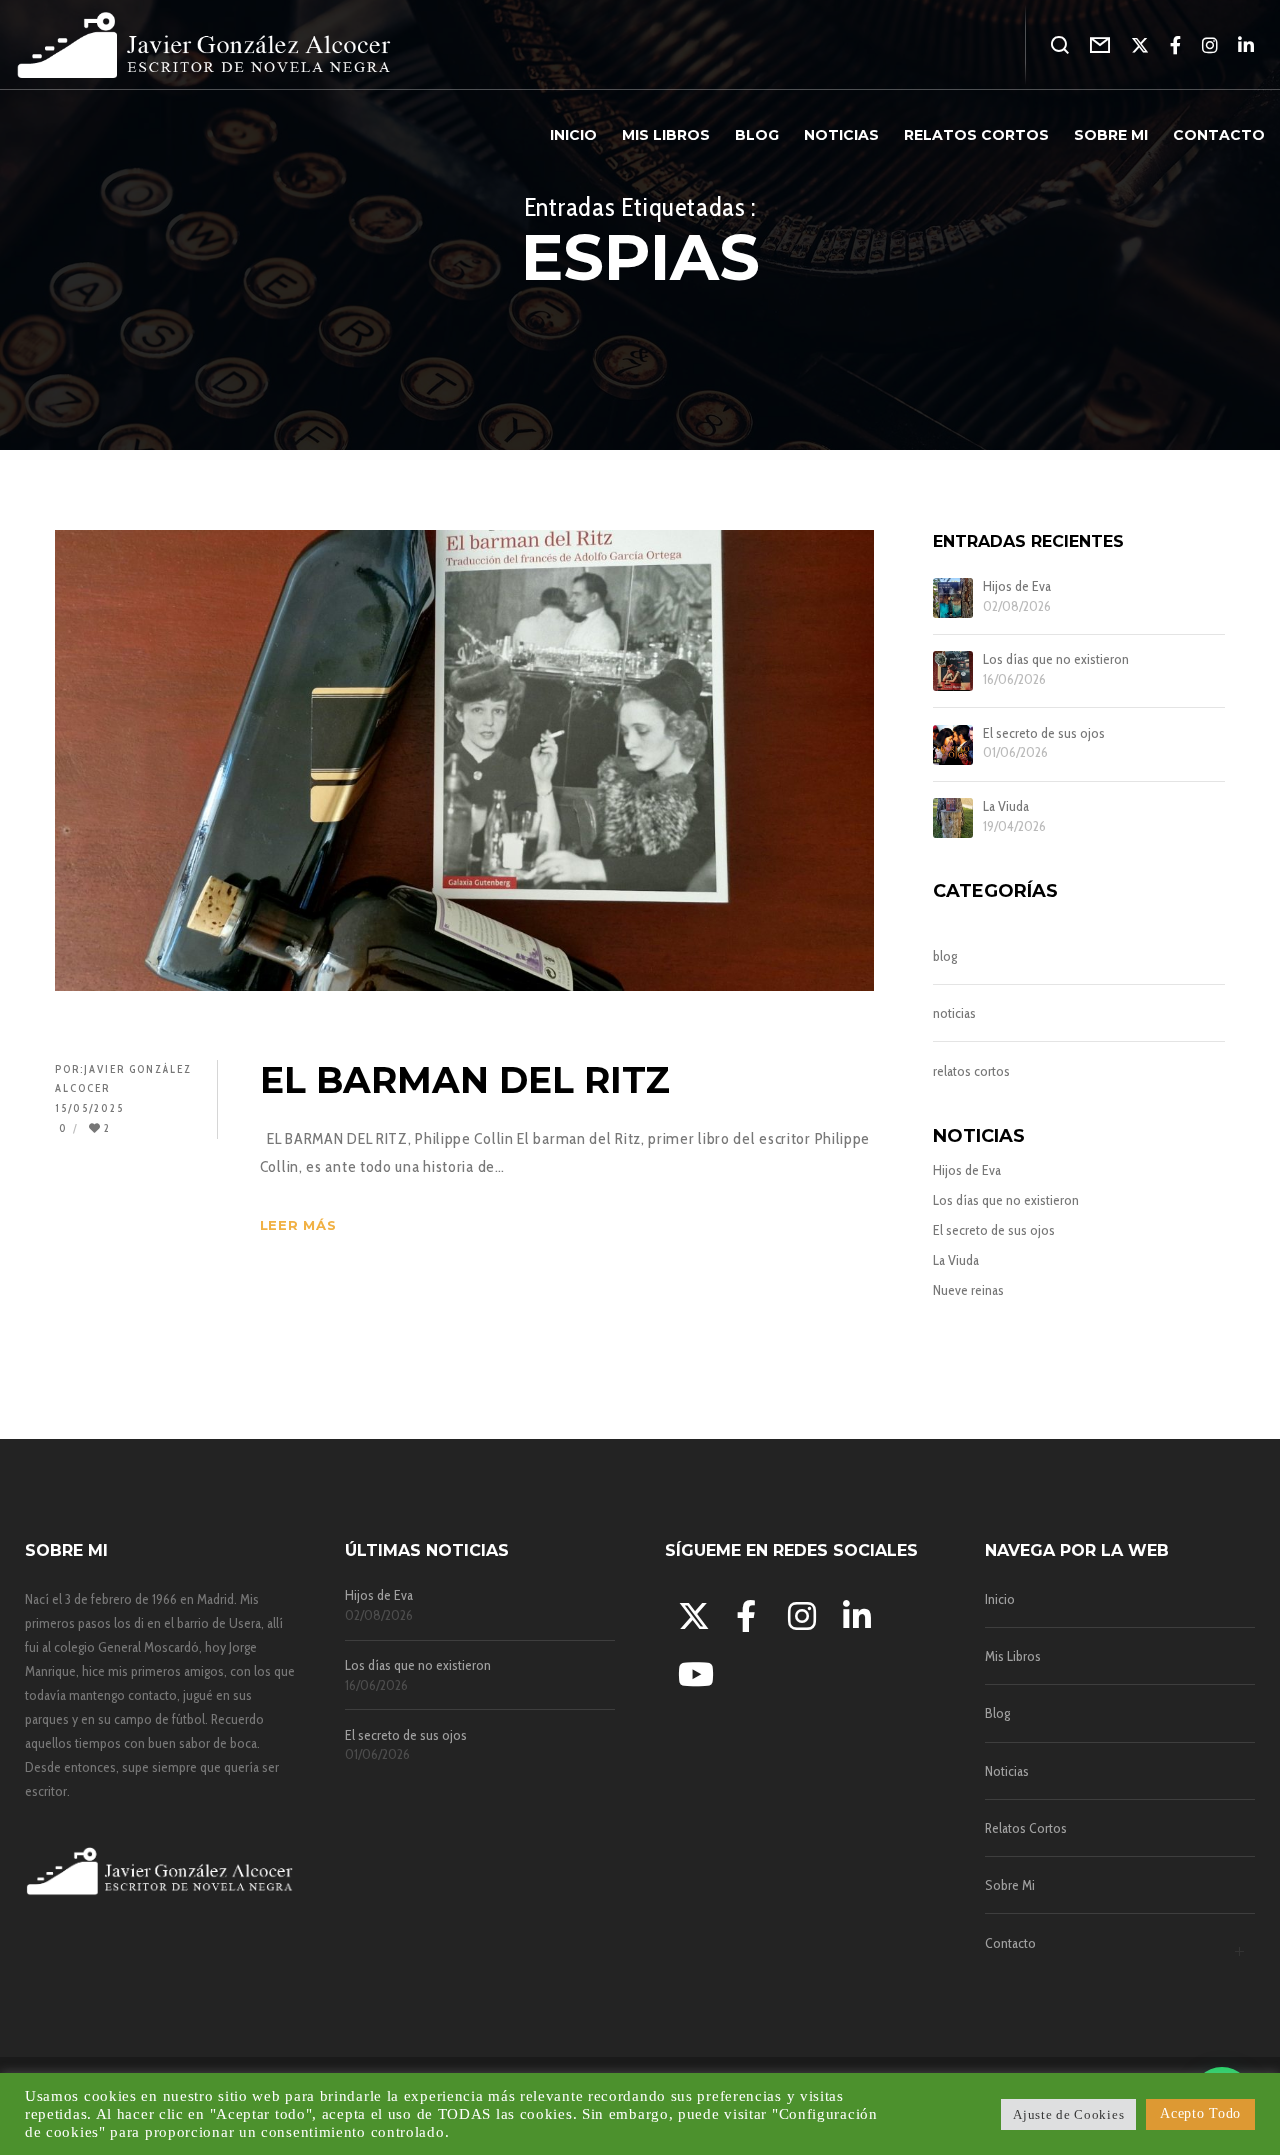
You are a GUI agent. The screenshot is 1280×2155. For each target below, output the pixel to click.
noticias (954, 1013)
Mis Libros (1013, 1656)
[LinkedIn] (1246, 45)
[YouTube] (691, 1671)
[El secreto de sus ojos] (953, 745)
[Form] (1100, 45)
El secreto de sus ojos (1044, 733)
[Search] (1060, 45)
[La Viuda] (953, 818)
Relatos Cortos (1026, 1828)
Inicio (1000, 1599)
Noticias (1007, 1771)
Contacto (1010, 1943)
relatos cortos (971, 1071)
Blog (997, 1713)
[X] (1140, 45)
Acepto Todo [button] (1200, 2113)
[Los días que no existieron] (953, 671)
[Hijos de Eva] (953, 598)
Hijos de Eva (1017, 586)
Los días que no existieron (1056, 659)
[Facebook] (1176, 45)
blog (945, 956)
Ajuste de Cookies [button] (1068, 2114)
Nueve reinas (968, 1290)
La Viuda (1006, 806)
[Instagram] (1210, 45)
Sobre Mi (1010, 1885)
